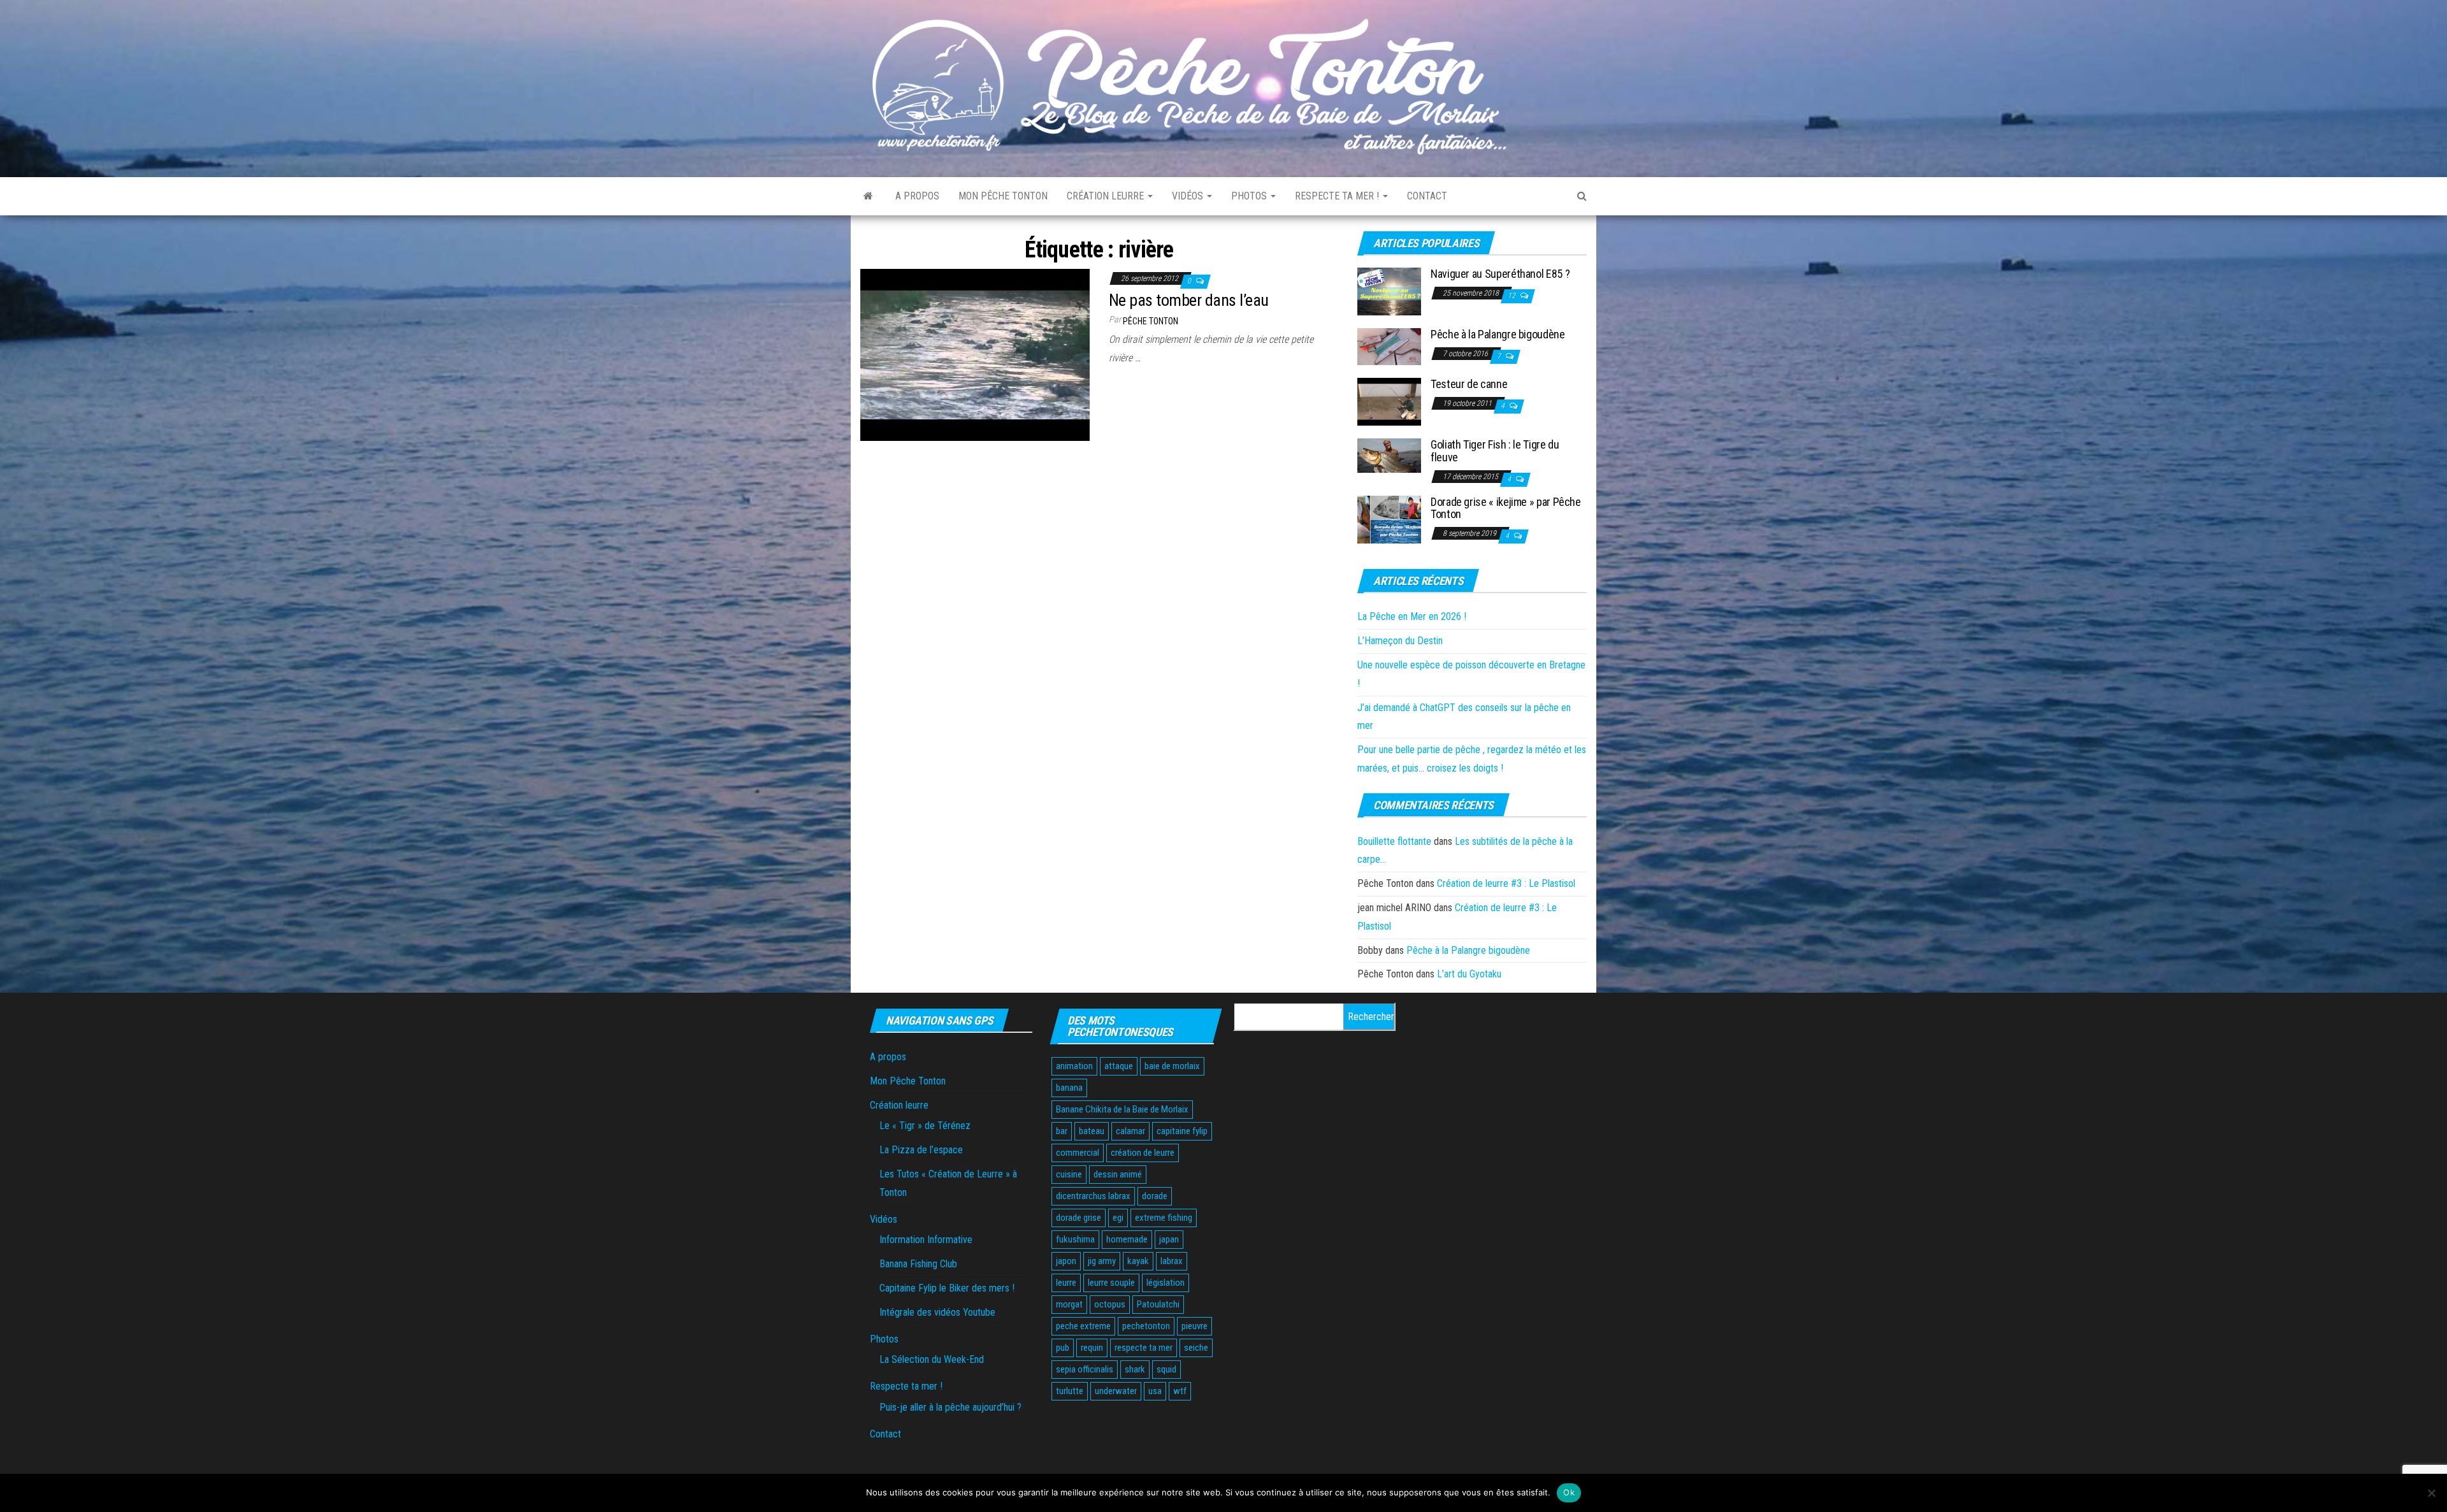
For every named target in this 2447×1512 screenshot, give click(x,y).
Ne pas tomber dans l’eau (1189, 300)
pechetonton (1146, 1326)
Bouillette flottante (1394, 841)
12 (1512, 296)
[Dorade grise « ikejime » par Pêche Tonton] (1389, 518)
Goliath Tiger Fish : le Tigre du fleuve (1495, 451)
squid (1166, 1369)
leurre (1066, 1283)
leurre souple (1111, 1283)
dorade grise (1079, 1218)
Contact (1427, 196)
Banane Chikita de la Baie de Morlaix (1122, 1109)
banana (1069, 1088)
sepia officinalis (1085, 1369)
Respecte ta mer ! (1338, 196)
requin (1092, 1348)
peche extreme (1083, 1326)
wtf (1180, 1391)
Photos (1250, 196)
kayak (1138, 1261)
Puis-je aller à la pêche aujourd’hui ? (950, 1407)
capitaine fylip (1182, 1131)
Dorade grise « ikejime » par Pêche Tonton (1506, 508)
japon (1066, 1261)
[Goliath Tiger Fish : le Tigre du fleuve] (1389, 455)
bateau (1092, 1131)
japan (1169, 1239)
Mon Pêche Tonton (1003, 196)
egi (1118, 1218)
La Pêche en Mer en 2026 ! (1412, 616)
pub (1063, 1348)
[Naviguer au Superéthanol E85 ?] (1389, 291)
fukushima (1075, 1239)
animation (1074, 1066)
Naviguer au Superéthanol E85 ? (1500, 274)
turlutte (1070, 1391)
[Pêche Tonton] (868, 196)
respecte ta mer (1144, 1348)
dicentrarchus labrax (1093, 1196)
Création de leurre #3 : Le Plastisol (1506, 883)
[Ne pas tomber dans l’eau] (975, 354)
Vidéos (1189, 196)
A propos (917, 196)
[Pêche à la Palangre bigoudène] (1389, 346)
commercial (1078, 1153)
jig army (1102, 1261)
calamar (1130, 1131)
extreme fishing (1164, 1218)
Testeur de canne (1469, 384)
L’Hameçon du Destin (1400, 641)
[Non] (2431, 1493)
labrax (1172, 1261)
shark (1135, 1369)
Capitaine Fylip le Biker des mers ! (947, 1288)
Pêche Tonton (1151, 321)
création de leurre (1143, 1153)
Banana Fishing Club (918, 1264)
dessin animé (1118, 1174)
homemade (1127, 1239)
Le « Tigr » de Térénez (925, 1126)
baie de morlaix (1172, 1066)
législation (1166, 1283)
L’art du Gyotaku (1469, 974)
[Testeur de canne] (1389, 401)
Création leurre (1107, 196)
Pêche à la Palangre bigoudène (1498, 334)
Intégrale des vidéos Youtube (937, 1312)
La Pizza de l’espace (921, 1150)
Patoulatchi (1158, 1304)
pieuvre (1195, 1326)
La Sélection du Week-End (932, 1359)
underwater (1116, 1391)
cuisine (1069, 1174)
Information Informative (926, 1240)
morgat (1069, 1304)
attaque (1119, 1066)
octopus (1110, 1304)
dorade (1155, 1196)
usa (1155, 1391)
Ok (1569, 1492)
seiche (1196, 1348)
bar (1062, 1131)
